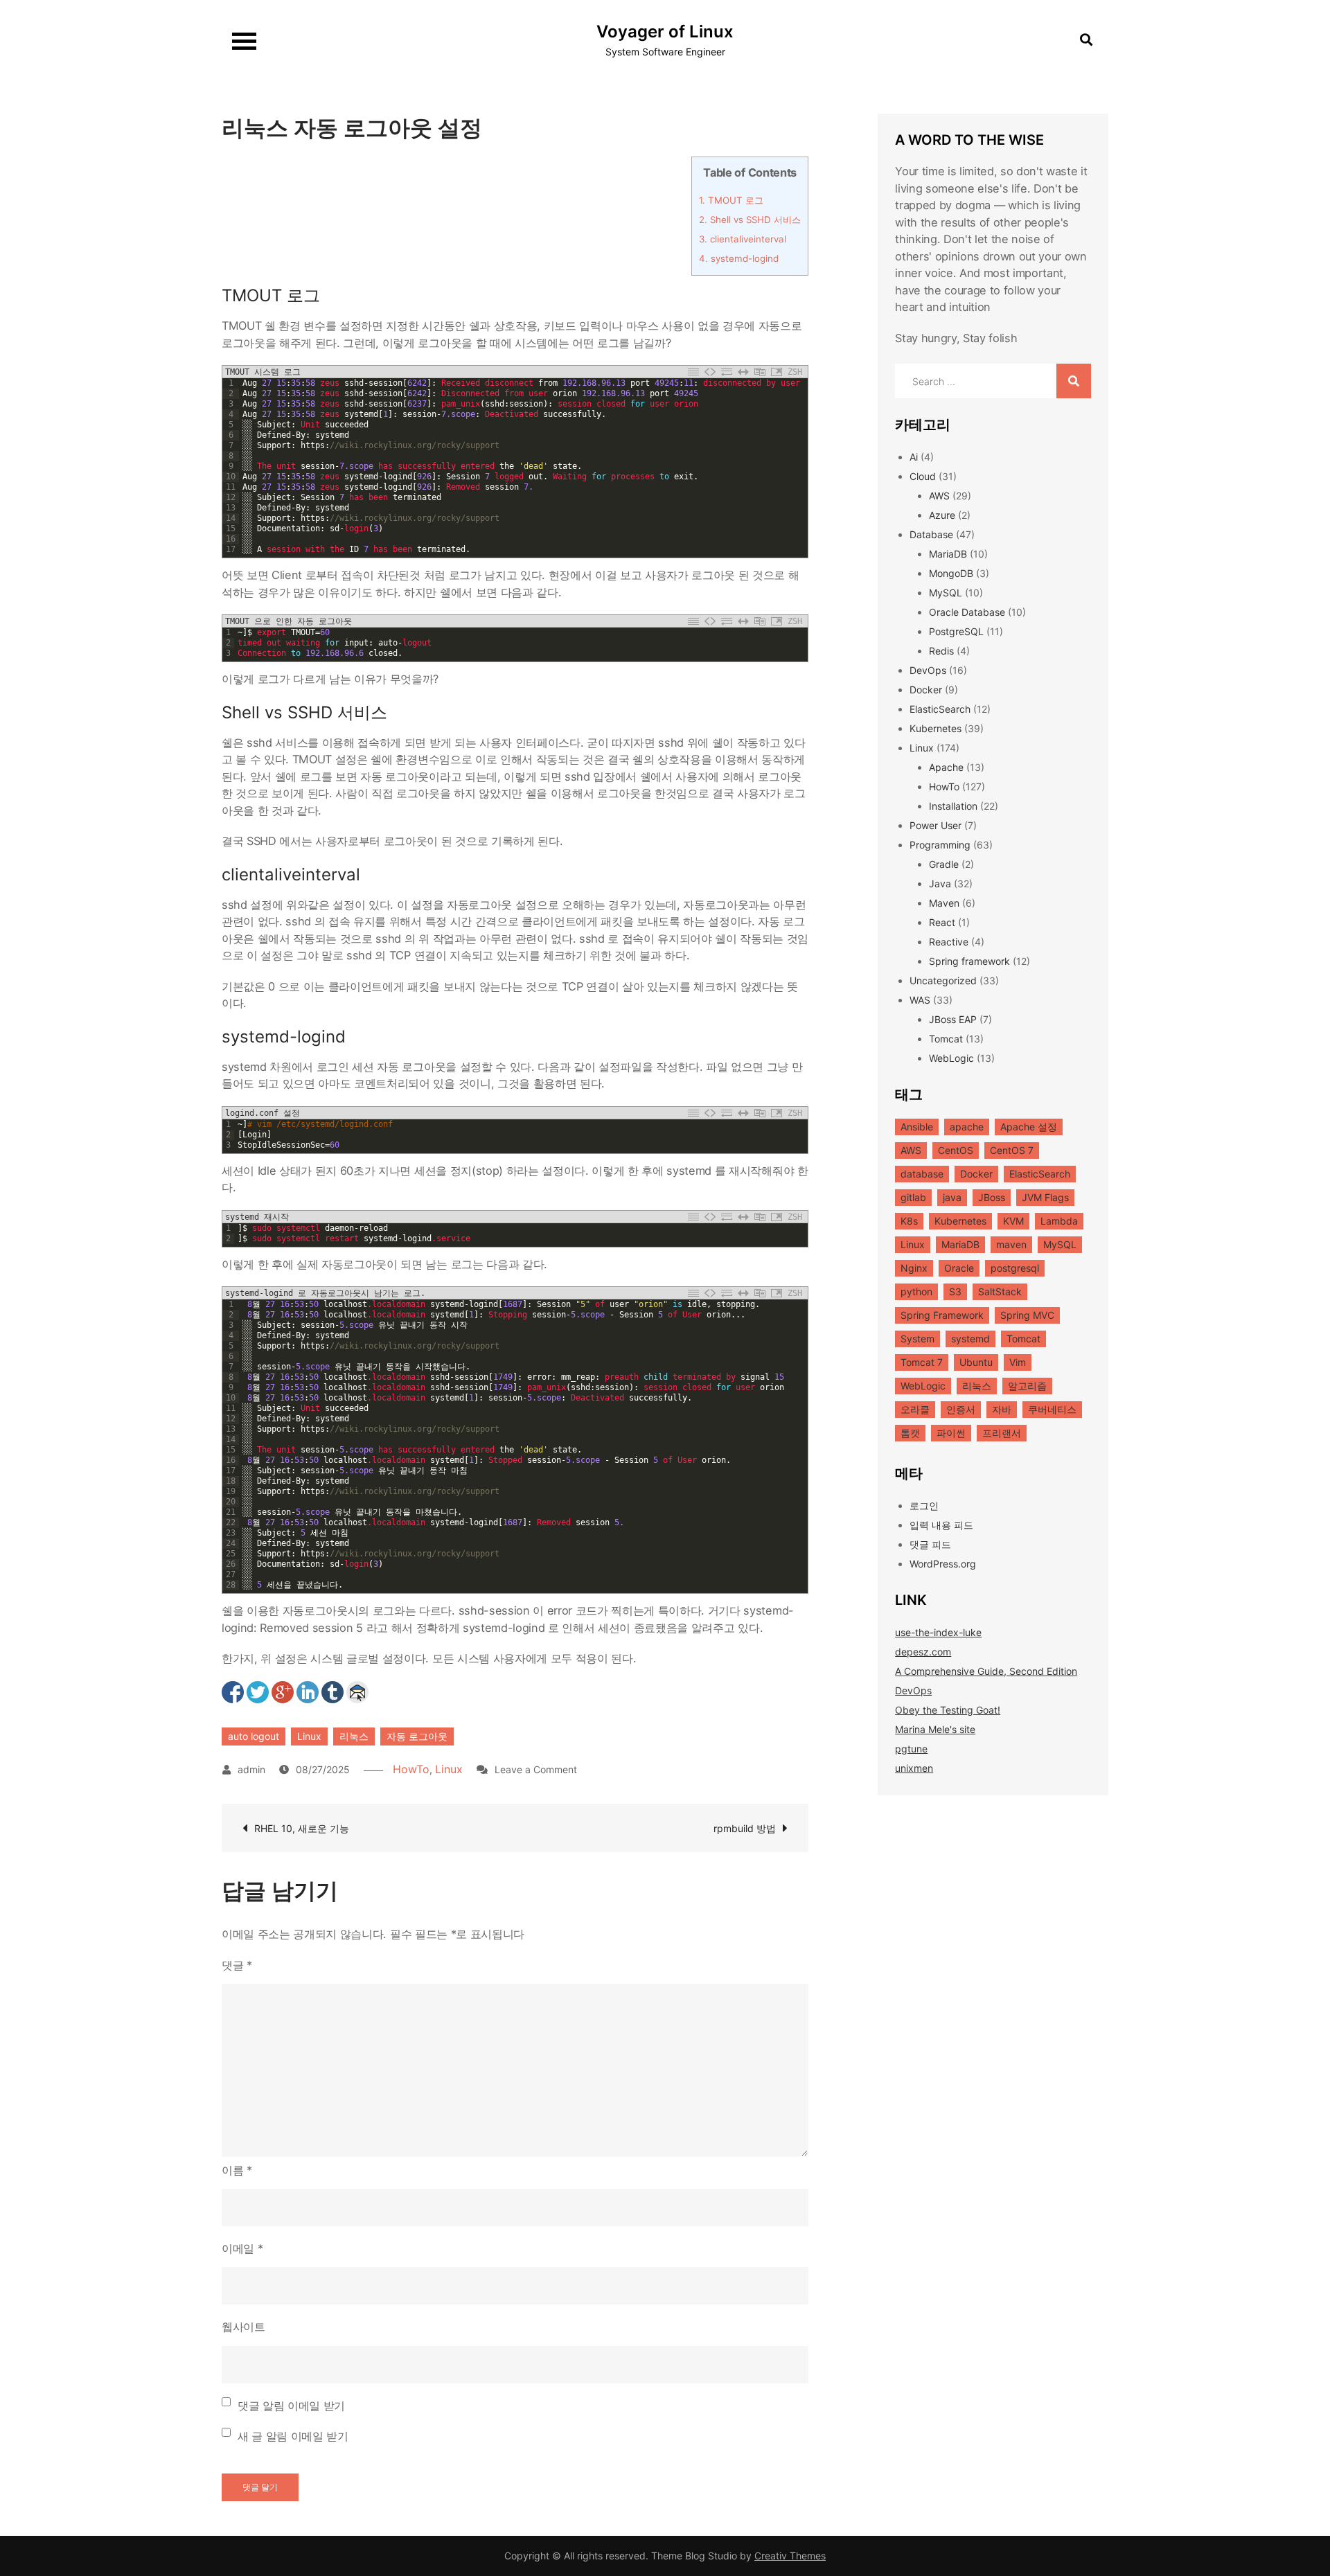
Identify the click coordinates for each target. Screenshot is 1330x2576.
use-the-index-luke (938, 1632)
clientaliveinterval (743, 239)
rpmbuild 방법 (745, 1828)
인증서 (961, 1409)
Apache (946, 767)
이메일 (242, 2248)
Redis (941, 651)
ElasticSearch (940, 709)
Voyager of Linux (665, 32)
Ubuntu (976, 1362)
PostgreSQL (956, 631)
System (917, 1339)
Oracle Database (967, 612)
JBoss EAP (953, 1019)
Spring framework (969, 961)
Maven (944, 903)
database (922, 1174)
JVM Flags (1045, 1197)
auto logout (254, 1736)
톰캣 (910, 1433)
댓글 (237, 1965)
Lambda (1059, 1221)
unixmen (914, 1768)
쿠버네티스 (1052, 1409)
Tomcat (946, 1039)
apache (967, 1127)
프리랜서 (1002, 1433)
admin (251, 1769)
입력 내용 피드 (941, 1525)
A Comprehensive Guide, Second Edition (986, 1671)
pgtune (911, 1749)
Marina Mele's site (935, 1729)
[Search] (1074, 381)
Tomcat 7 (922, 1362)
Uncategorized (943, 980)
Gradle (944, 864)
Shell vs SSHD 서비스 (750, 220)
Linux (309, 1736)
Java (940, 883)
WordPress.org (943, 1564)
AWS (939, 496)
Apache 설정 (1029, 1127)
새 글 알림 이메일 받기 (293, 2436)
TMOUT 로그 (731, 200)
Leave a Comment (536, 1769)
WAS (920, 1000)
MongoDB (951, 573)
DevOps (928, 670)
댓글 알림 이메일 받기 (291, 2406)
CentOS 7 (1012, 1150)
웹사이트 (243, 2327)
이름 (237, 2170)
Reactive (949, 942)
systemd (970, 1339)
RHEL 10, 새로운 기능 (302, 1828)
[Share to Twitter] (258, 1692)
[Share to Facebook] (233, 1692)
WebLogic (951, 1058)
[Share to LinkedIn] (308, 1692)
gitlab (913, 1197)
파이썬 (951, 1433)
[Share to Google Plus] (283, 1692)
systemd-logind (739, 258)
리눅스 (354, 1736)
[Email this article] (357, 1692)
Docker (926, 690)
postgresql (1015, 1268)
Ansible (917, 1127)
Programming (940, 845)
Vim (1018, 1362)
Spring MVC (1027, 1315)
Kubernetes (936, 728)
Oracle (959, 1268)
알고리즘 (1027, 1386)
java (952, 1197)
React (942, 922)
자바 (1002, 1409)
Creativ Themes (790, 2556)
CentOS (956, 1150)
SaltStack (1000, 1291)
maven (1011, 1244)
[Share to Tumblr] (332, 1692)
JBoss (992, 1197)
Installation (953, 806)
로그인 (924, 1505)
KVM (1013, 1221)
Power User (936, 825)
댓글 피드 (930, 1544)
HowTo (411, 1769)
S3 (955, 1291)
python (916, 1291)
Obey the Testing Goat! (948, 1710)
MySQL (946, 593)
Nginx (914, 1268)
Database (931, 534)
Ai (914, 457)
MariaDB (948, 554)
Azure (942, 515)
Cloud (923, 476)
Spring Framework (942, 1315)
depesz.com (923, 1652)
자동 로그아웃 (417, 1736)
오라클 (915, 1409)
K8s (909, 1221)
